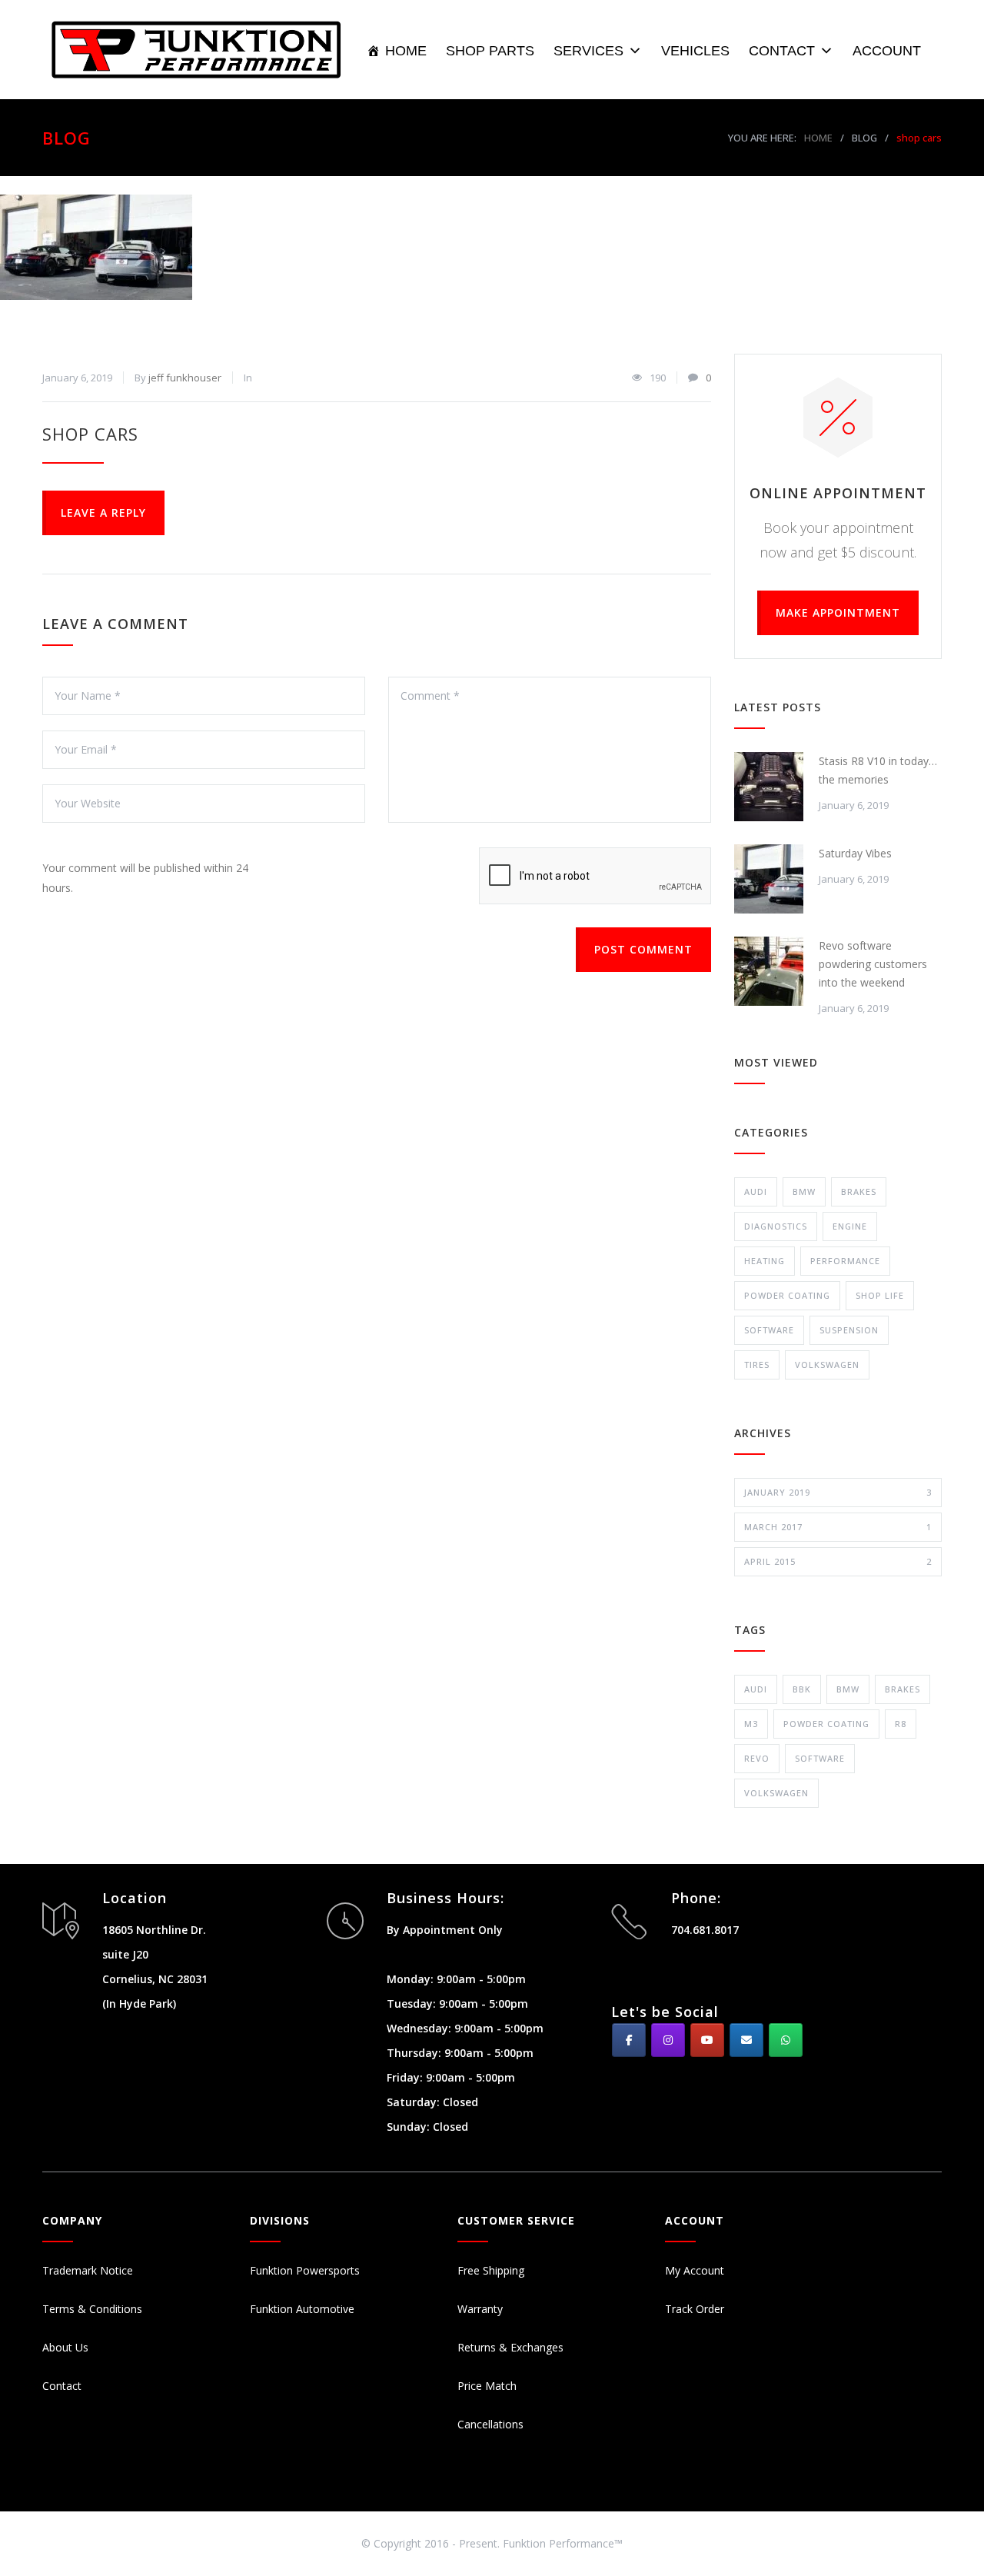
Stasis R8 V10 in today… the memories (878, 770)
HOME (406, 51)
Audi (756, 1191)
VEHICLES (695, 51)
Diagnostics (776, 1226)
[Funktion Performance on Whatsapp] (786, 2040)
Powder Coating (787, 1295)
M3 (751, 1724)
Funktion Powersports (305, 2270)
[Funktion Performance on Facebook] (629, 2040)
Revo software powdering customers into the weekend (873, 964)
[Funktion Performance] (204, 50)
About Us (65, 2347)
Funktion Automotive (302, 2309)
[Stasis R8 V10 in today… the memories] (769, 787)
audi (756, 1689)
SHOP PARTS (490, 51)
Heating (765, 1261)
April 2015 (838, 1561)
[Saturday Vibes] (769, 879)
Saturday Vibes (855, 853)
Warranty (480, 2309)
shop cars (90, 434)
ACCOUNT (887, 51)
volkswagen (776, 1793)
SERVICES (588, 51)
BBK (802, 1689)
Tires (757, 1365)
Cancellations (490, 2424)
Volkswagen (827, 1365)
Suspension (849, 1330)
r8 (901, 1724)
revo (757, 1758)
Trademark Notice (88, 2270)
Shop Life (880, 1295)
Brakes (859, 1191)
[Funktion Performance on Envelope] (746, 2040)
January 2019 (838, 1492)
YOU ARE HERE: (762, 138)
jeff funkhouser (185, 378)
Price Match (487, 2386)
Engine (850, 1226)
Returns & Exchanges (510, 2347)
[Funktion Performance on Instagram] (668, 2040)
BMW (804, 1191)
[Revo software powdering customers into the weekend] (769, 971)
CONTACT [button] (782, 51)
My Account (695, 2270)
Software (769, 1330)
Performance (845, 1261)
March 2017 (838, 1527)
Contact (62, 2386)
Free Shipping (491, 2270)
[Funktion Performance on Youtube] (707, 2040)
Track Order (695, 2309)
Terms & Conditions (92, 2309)
